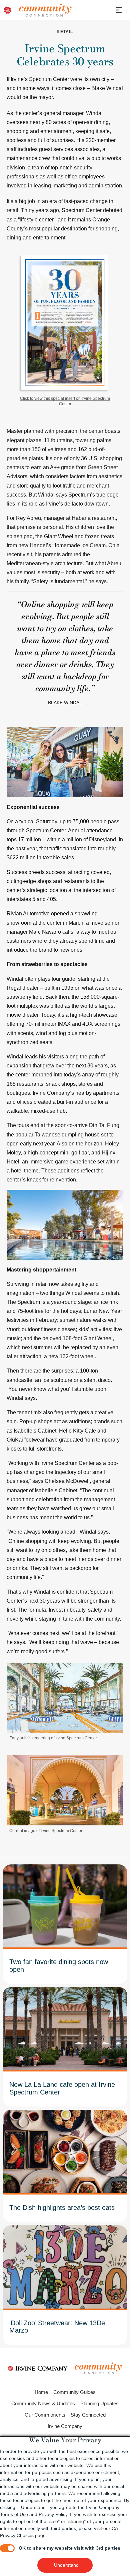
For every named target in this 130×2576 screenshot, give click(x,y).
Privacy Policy (53, 2514)
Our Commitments (45, 2415)
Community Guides (74, 2392)
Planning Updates (99, 2403)
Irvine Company (65, 2426)
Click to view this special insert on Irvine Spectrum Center (65, 401)
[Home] (43, 10)
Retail (65, 32)
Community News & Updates (43, 2403)
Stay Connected (88, 2415)
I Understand (65, 2565)
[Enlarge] (115, 1671)
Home (41, 2392)
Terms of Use (14, 2514)
